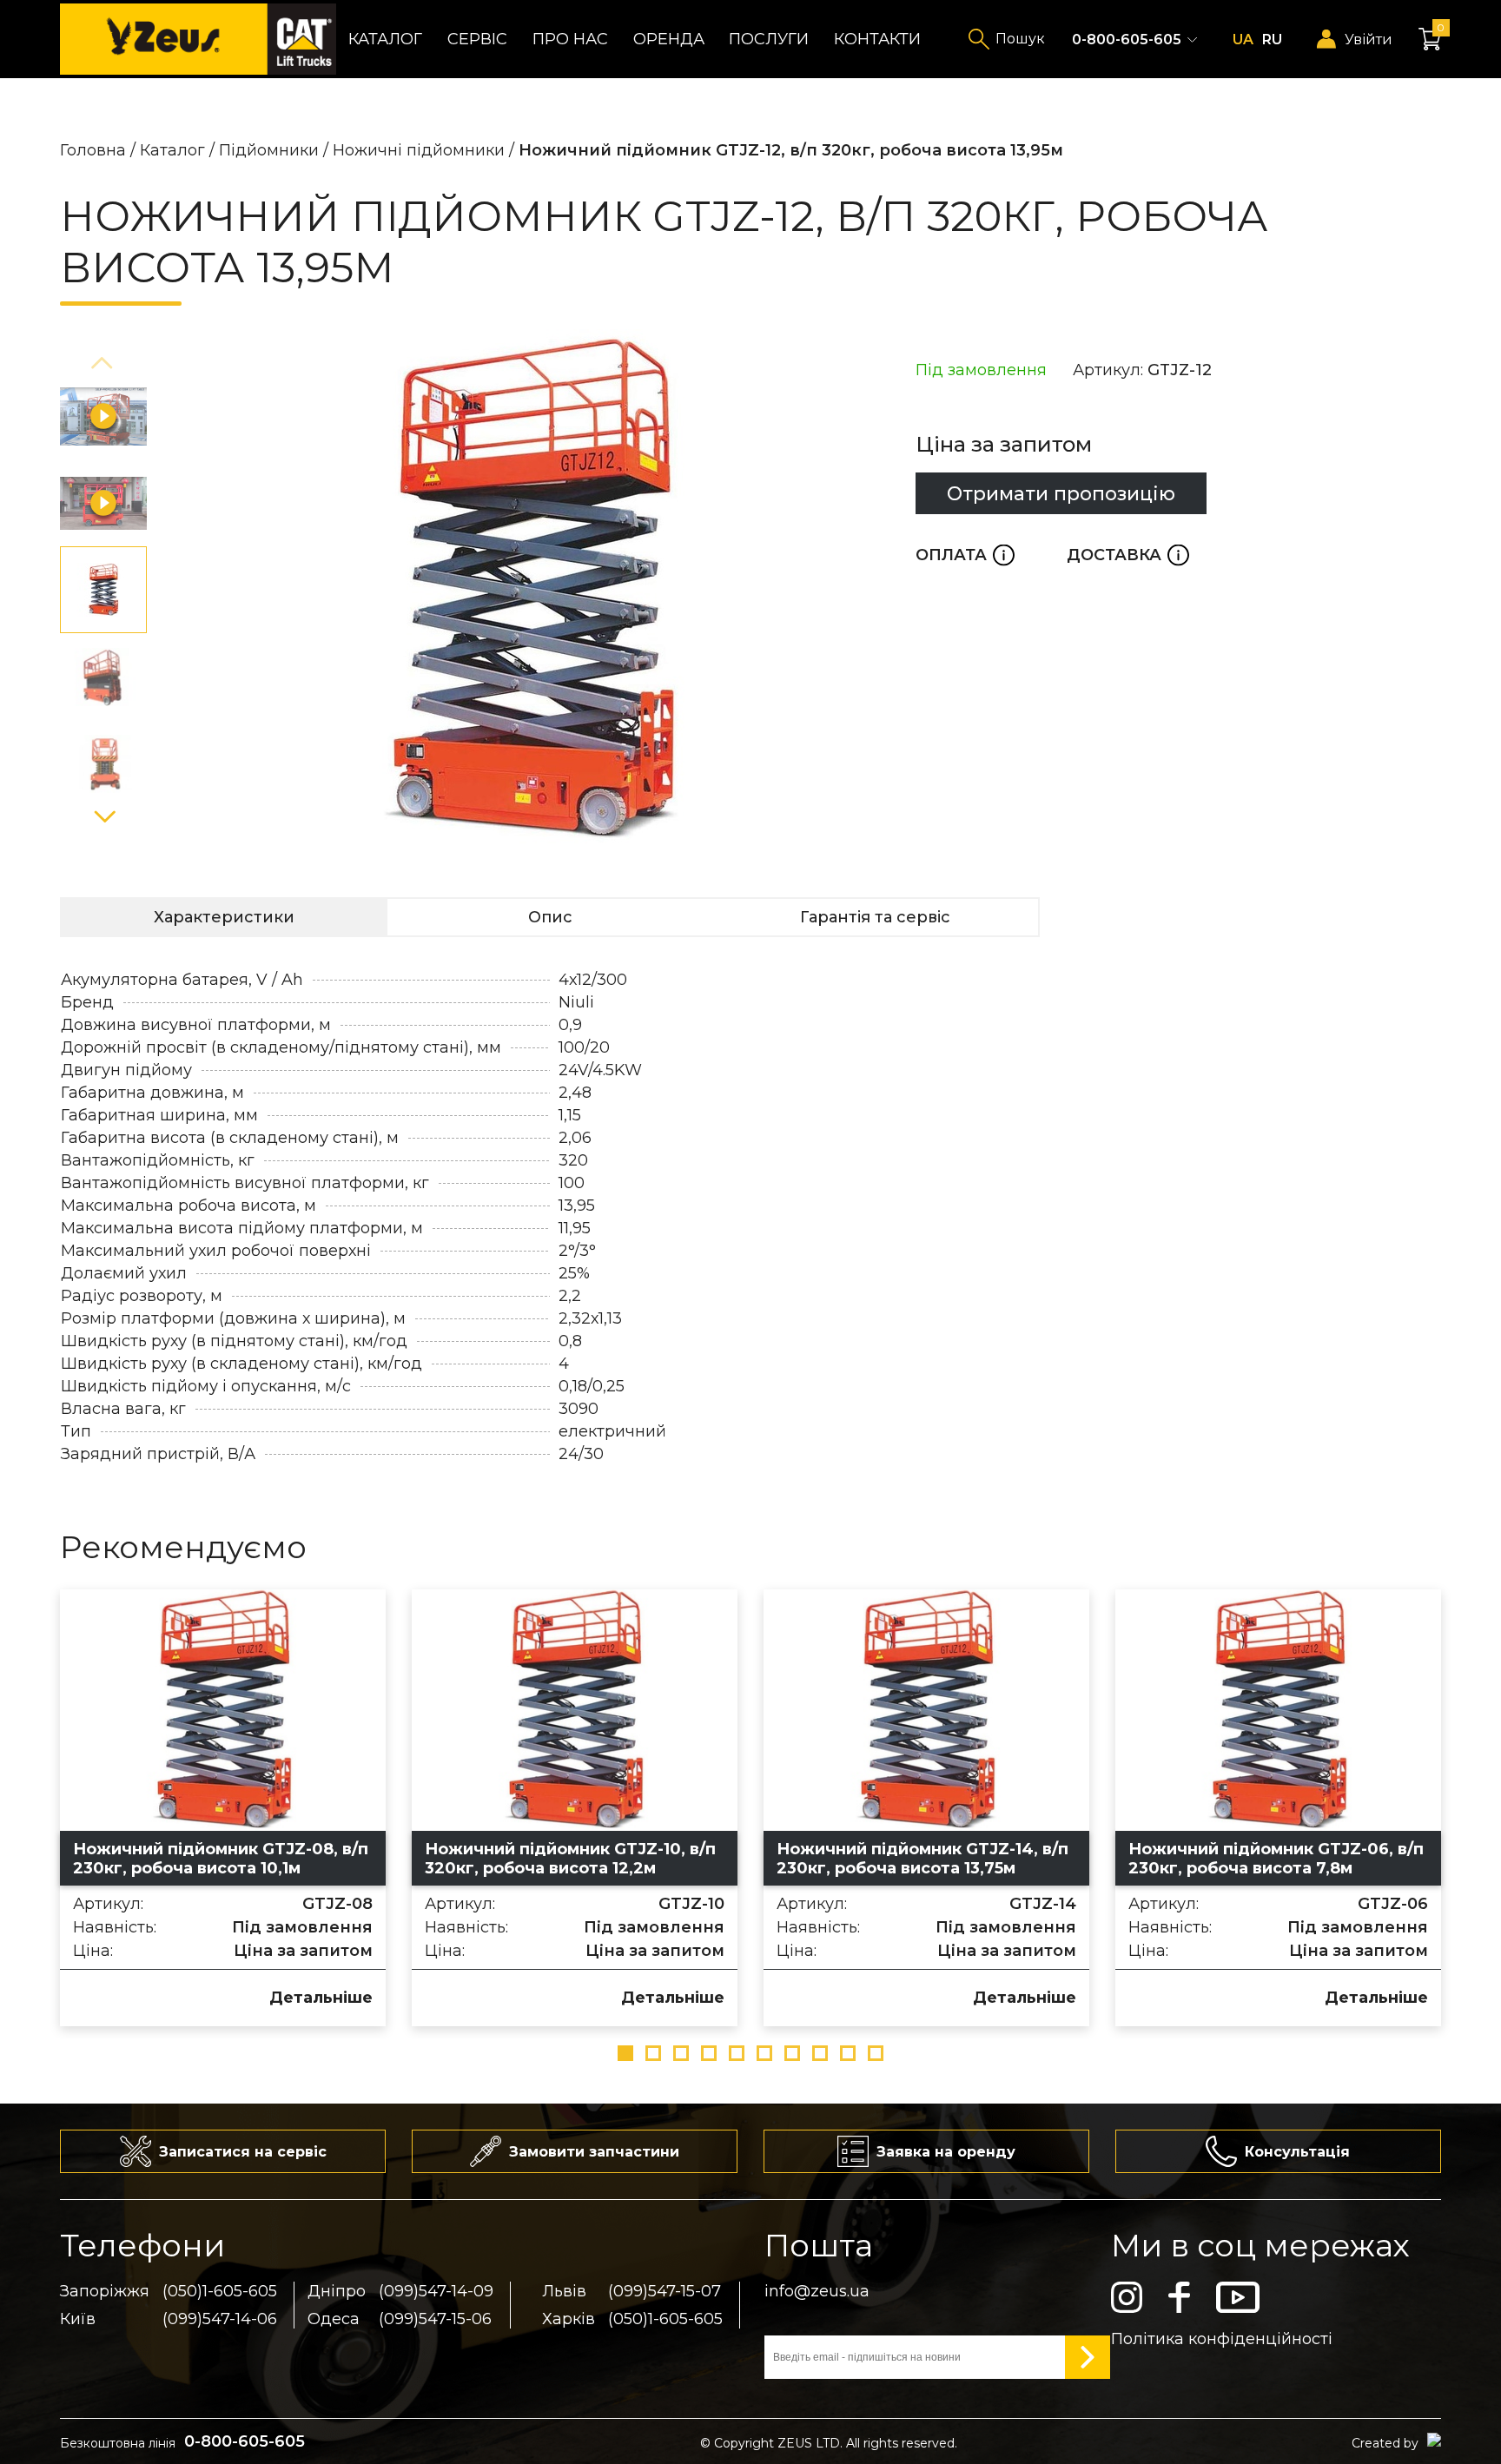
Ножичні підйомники (419, 150)
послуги (769, 39)
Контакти (877, 39)
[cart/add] (90, 1996)
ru (1272, 40)
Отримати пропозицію (1061, 493)
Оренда (669, 39)
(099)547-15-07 (665, 2291)
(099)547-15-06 (435, 2319)
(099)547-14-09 (436, 2291)
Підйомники (269, 150)
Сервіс (477, 39)
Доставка (1128, 555)
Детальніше (321, 1998)
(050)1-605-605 (220, 2291)
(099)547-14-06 (220, 2319)
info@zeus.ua (817, 2291)
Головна (93, 150)
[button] (103, 364)
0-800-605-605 (1127, 40)
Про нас (570, 39)
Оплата (965, 555)
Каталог (385, 39)
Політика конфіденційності (1222, 2339)
